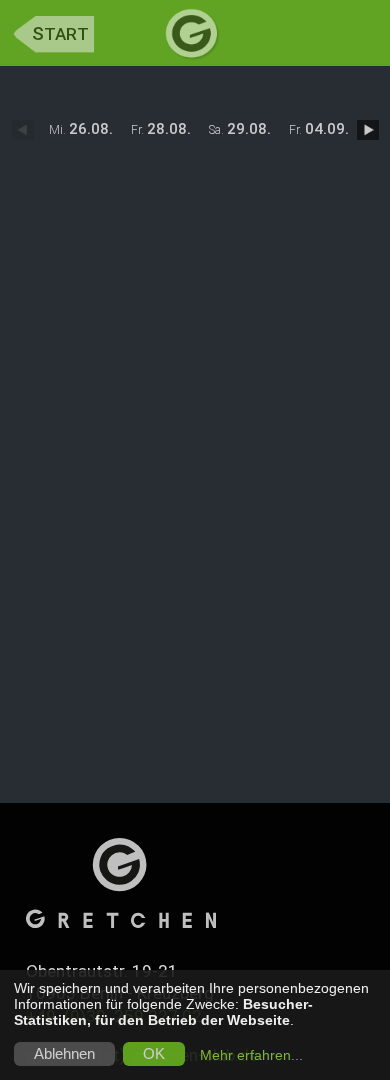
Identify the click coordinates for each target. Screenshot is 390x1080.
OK (154, 1053)
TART (60, 34)
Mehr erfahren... (251, 1055)
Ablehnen (64, 1053)
